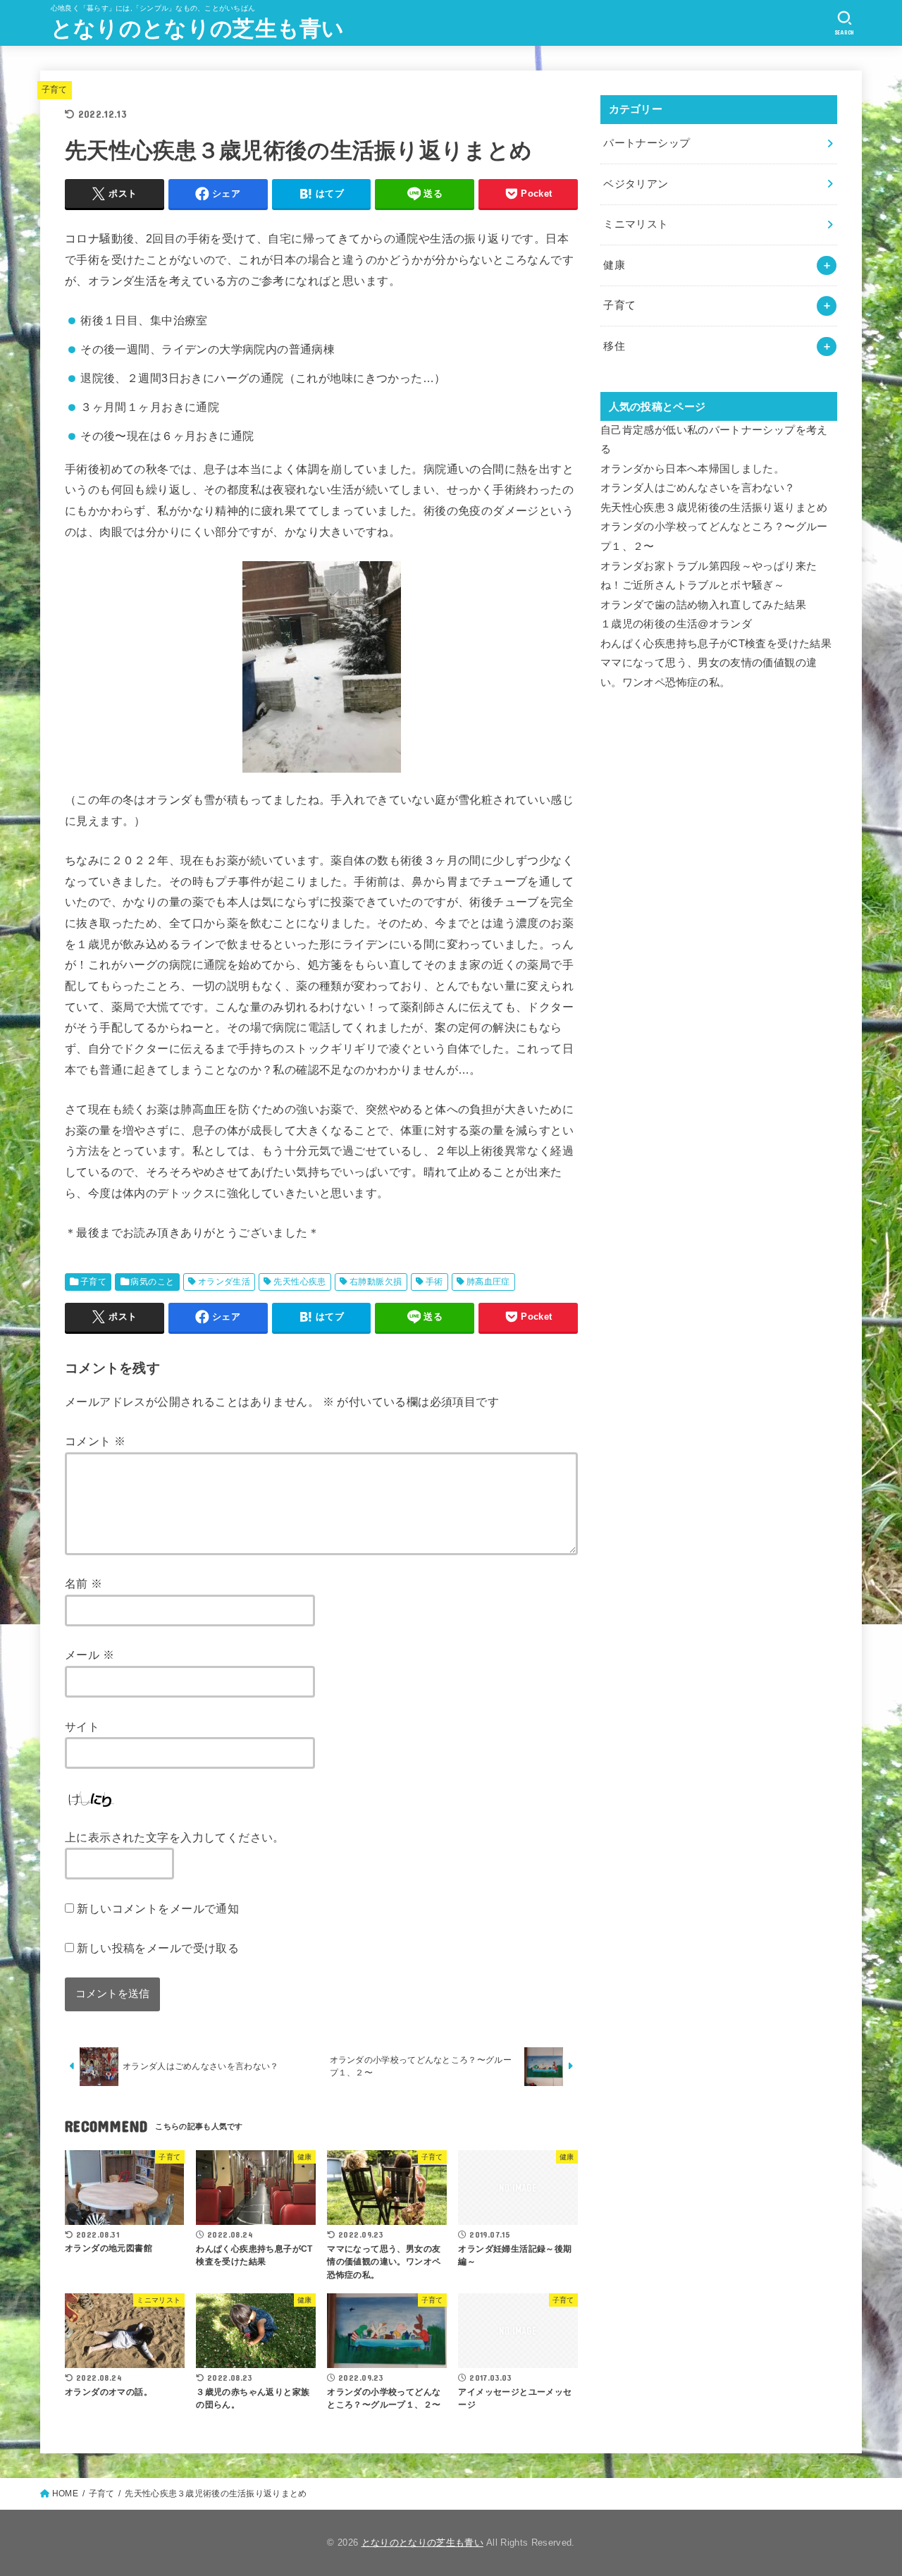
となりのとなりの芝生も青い (198, 29)
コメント (95, 1441)
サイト (82, 1726)
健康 (614, 265)
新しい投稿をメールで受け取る (158, 1948)
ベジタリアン (636, 184)
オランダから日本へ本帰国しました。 (692, 469)
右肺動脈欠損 (376, 1282)
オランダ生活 (224, 1282)
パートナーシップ (647, 143)
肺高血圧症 (488, 1282)
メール (89, 1655)
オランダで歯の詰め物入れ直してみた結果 (703, 605)
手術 (434, 1282)
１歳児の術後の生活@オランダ (676, 624)
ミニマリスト (636, 224)
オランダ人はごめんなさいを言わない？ (698, 488)
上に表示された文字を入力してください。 (175, 1837)
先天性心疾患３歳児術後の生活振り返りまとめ (714, 508)
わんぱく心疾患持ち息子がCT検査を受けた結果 (716, 644)
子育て (55, 90)
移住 (614, 346)
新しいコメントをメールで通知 (158, 1908)
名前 (84, 1583)
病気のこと (152, 1282)
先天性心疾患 (299, 1282)
